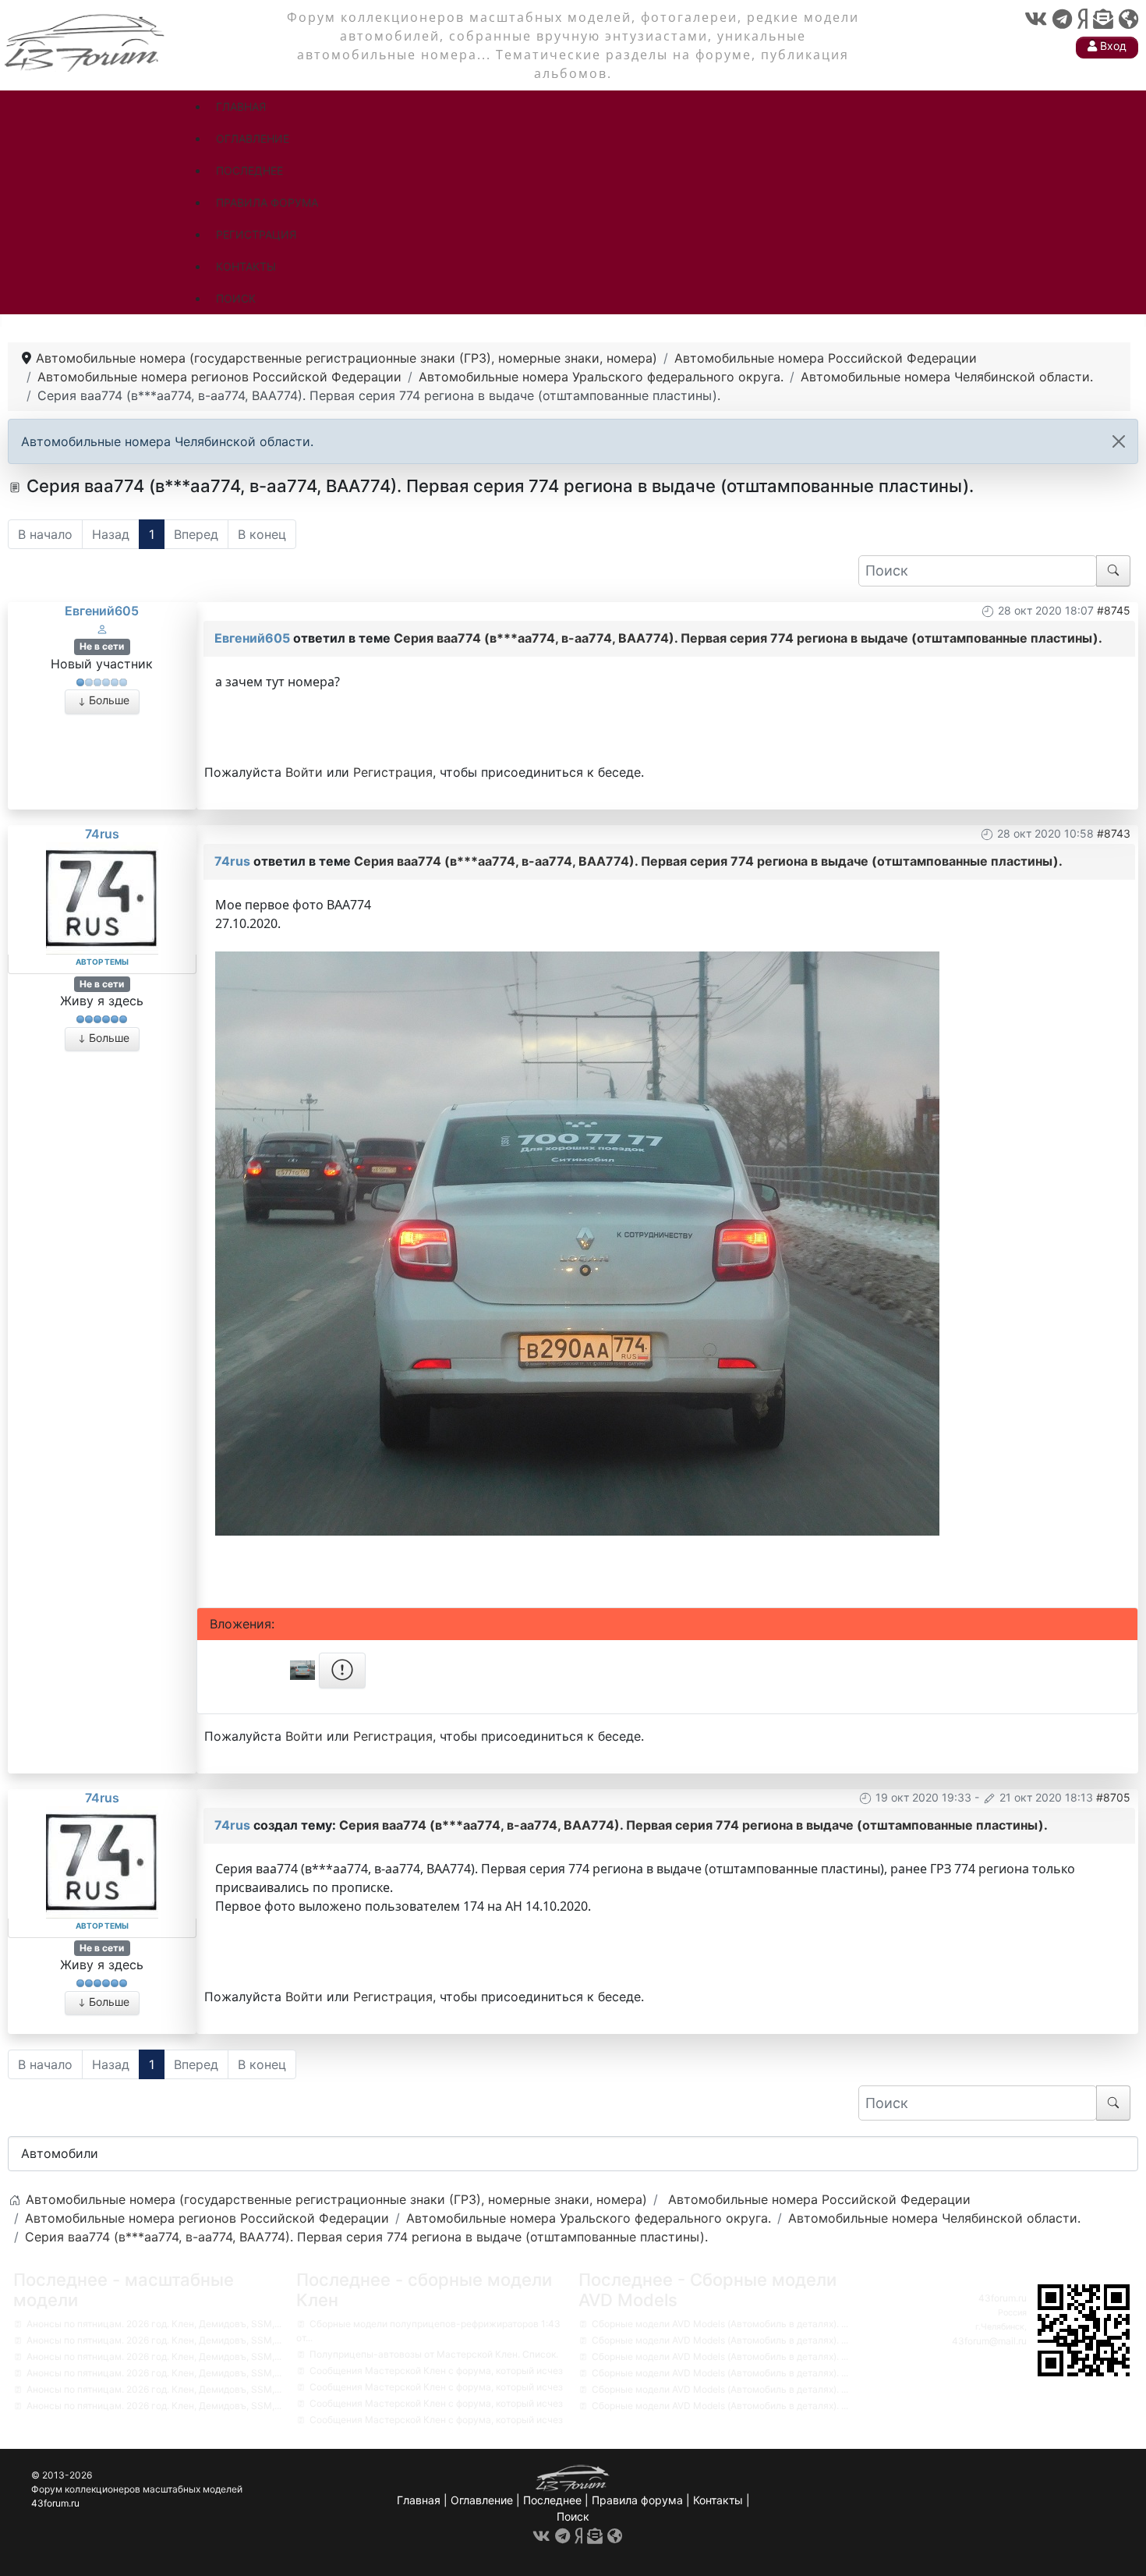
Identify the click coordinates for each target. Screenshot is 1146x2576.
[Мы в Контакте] (1036, 19)
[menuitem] (241, 106)
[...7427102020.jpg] (577, 1242)
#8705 (1113, 1797)
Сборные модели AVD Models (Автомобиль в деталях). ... (720, 2324)
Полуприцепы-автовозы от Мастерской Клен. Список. (434, 2354)
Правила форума (637, 2500)
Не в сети (102, 646)
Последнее (552, 2500)
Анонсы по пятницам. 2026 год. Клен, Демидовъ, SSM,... (154, 2324)
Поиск (573, 2516)
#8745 (1114, 610)
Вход (1112, 46)
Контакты (718, 2500)
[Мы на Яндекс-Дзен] (1082, 19)
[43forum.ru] (86, 41)
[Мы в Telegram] (1062, 19)
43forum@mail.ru (989, 2341)
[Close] (1119, 441)
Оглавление (482, 2500)
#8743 (1114, 833)
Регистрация (393, 772)
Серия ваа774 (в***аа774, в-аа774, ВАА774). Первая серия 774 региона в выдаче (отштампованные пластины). (748, 638)
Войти (304, 772)
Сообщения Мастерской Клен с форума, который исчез (436, 2370)
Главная (419, 2500)
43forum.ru (1003, 2298)
